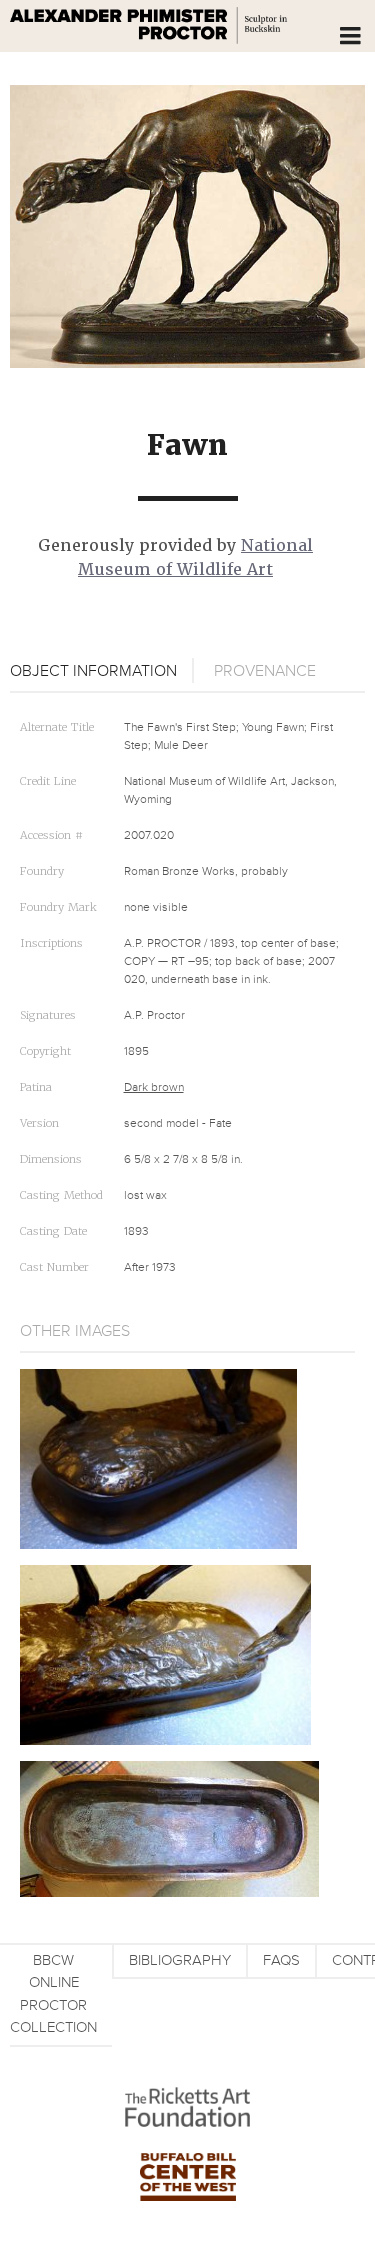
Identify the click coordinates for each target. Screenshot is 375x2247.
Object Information (93, 671)
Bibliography (180, 1960)
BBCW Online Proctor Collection (53, 1994)
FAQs (281, 1960)
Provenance (265, 671)
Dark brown (154, 1087)
